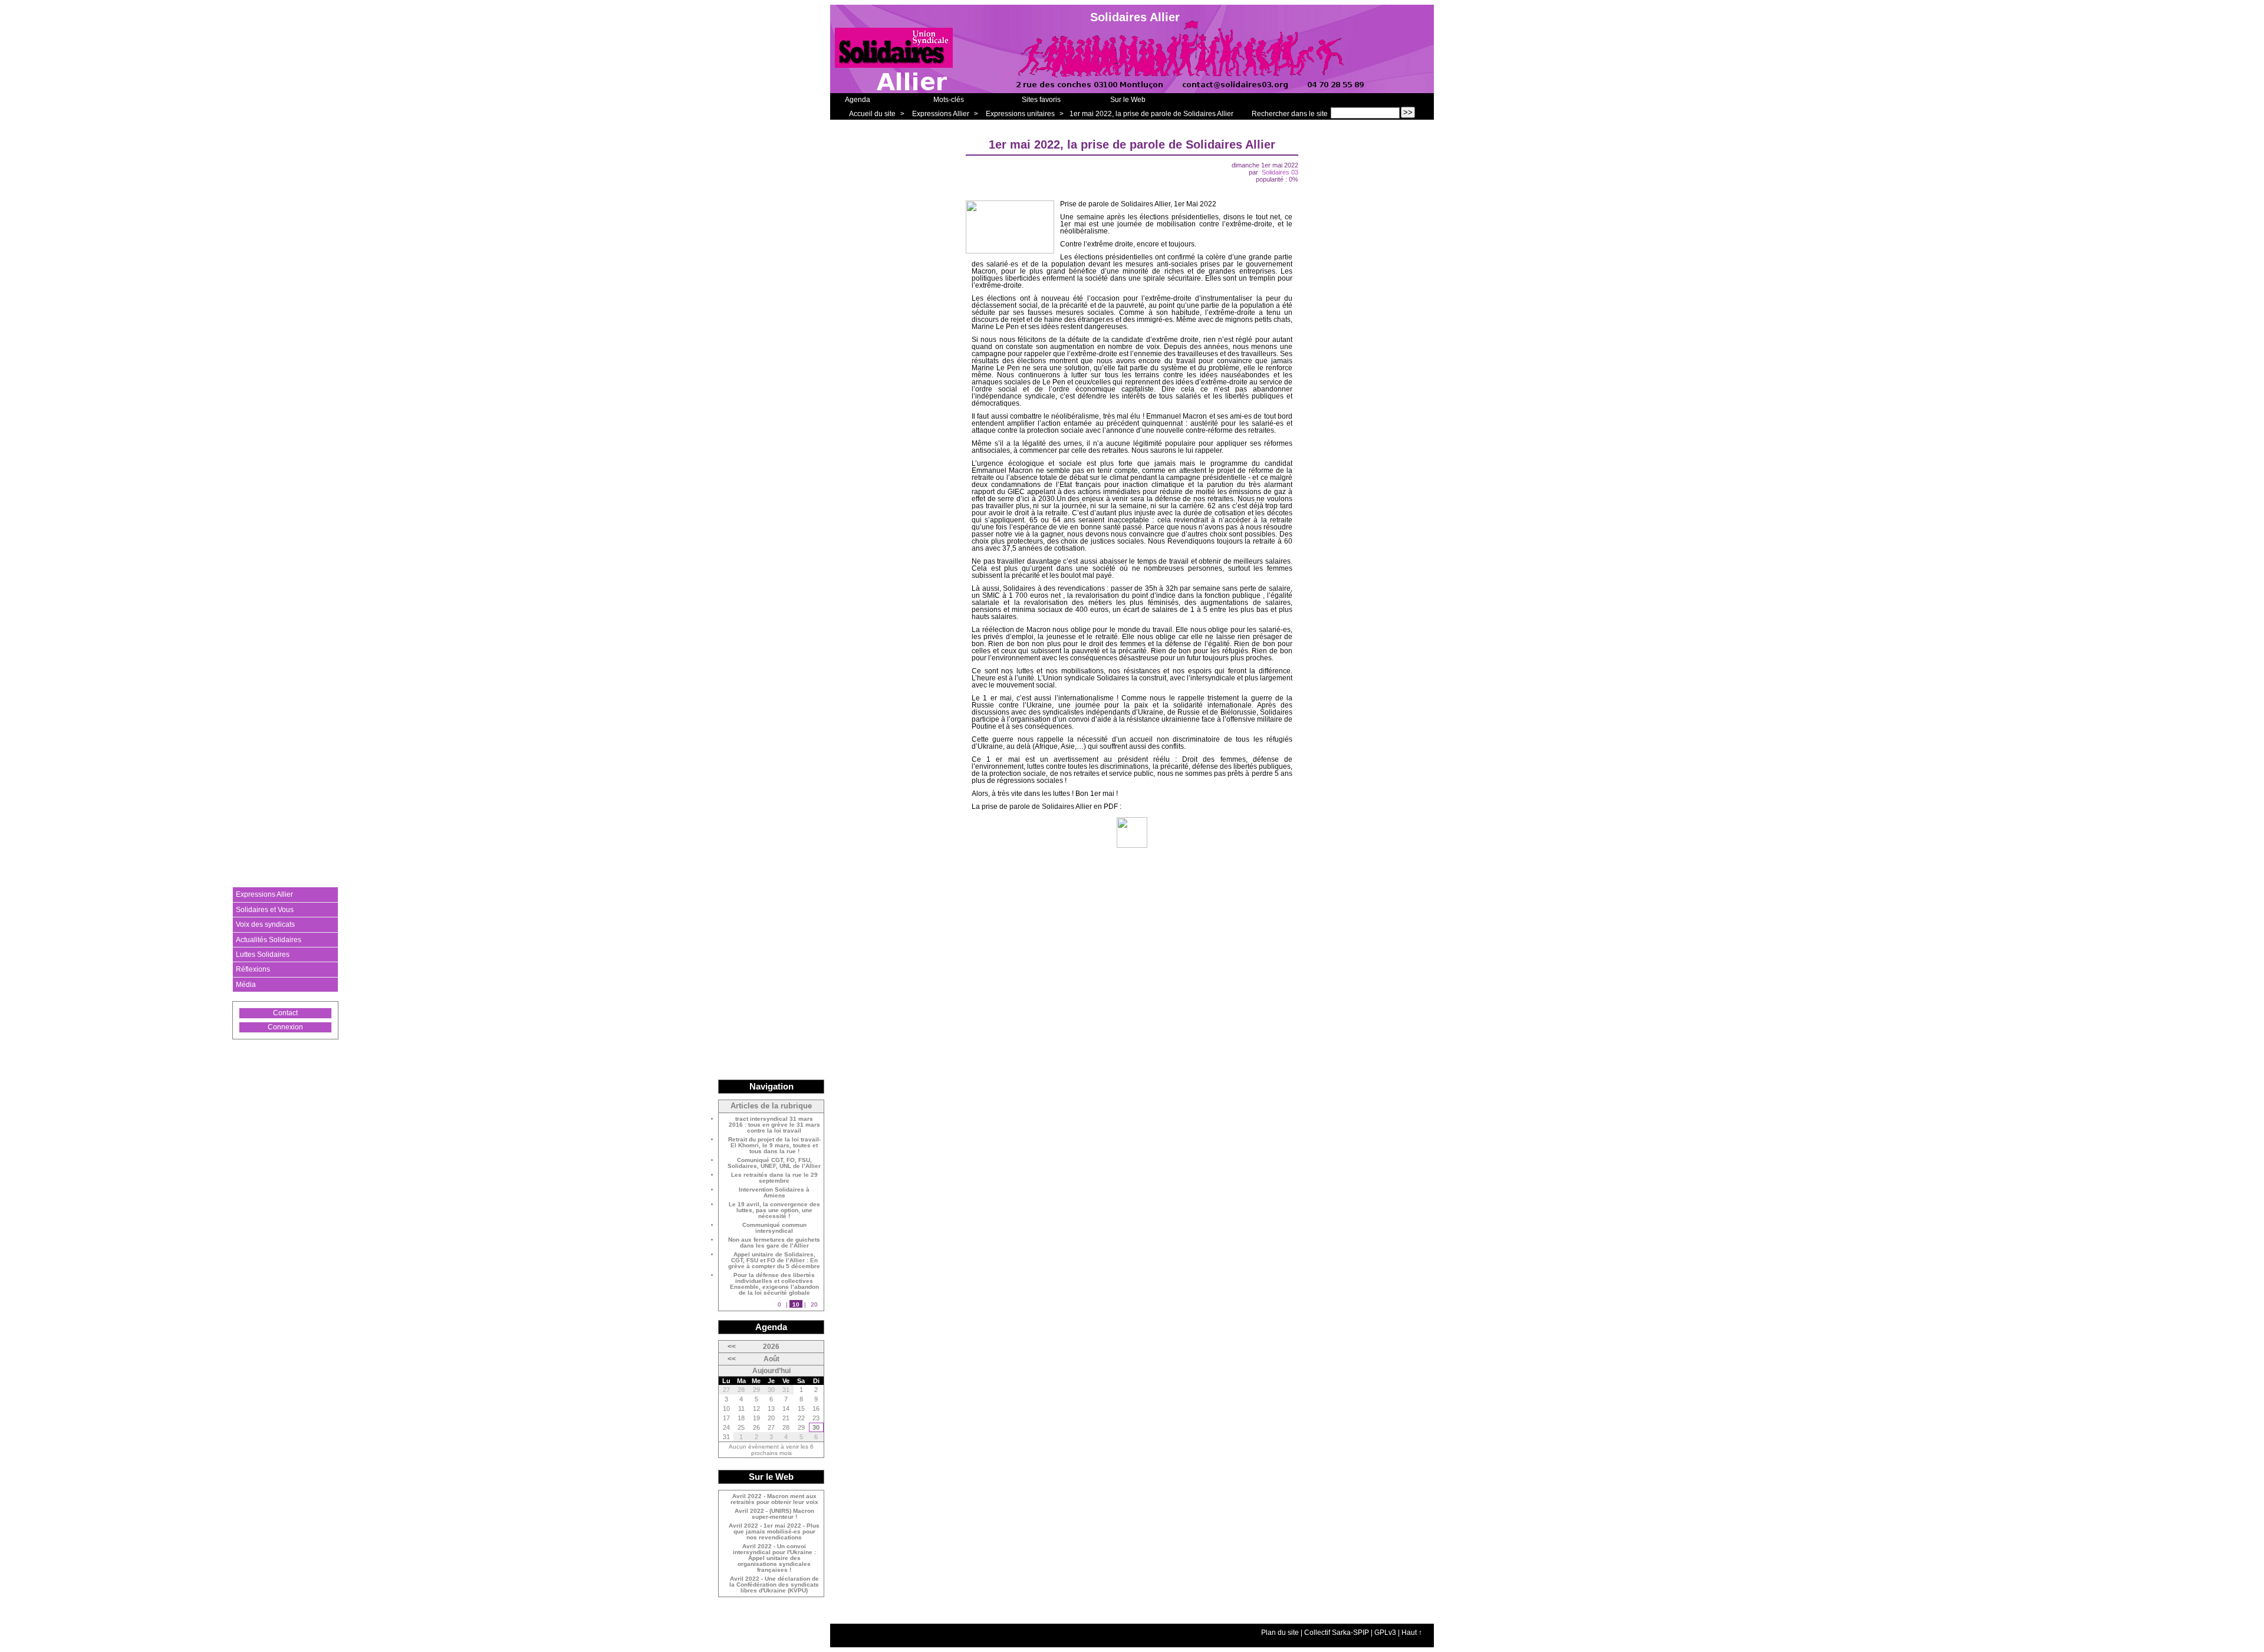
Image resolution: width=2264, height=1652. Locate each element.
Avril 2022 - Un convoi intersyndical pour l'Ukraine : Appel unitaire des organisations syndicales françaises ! (774, 1558)
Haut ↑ (1412, 1633)
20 (814, 1304)
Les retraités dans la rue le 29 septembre (774, 1178)
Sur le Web (1128, 100)
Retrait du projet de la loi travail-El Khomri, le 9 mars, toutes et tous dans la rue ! (774, 1146)
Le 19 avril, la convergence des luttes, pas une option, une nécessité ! (774, 1210)
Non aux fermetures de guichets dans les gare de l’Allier (774, 1243)
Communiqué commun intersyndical (774, 1228)
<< (732, 1347)
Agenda (858, 100)
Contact (285, 1013)
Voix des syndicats (265, 924)
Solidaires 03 (1280, 172)
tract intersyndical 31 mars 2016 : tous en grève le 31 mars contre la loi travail (774, 1125)
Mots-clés (949, 100)
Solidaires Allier (1135, 17)
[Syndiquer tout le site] (256, 1054)
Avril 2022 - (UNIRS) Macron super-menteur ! (774, 1514)
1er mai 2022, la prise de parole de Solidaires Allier (1151, 114)
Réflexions (253, 969)
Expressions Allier (941, 114)
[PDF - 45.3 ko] (1132, 845)
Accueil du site (872, 114)
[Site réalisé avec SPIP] (256, 1065)
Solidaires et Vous (265, 910)
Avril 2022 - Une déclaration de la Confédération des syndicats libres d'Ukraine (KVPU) (774, 1585)
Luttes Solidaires (263, 955)
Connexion (285, 1027)
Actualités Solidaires (269, 940)
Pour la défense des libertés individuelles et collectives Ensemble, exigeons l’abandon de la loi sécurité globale (774, 1284)
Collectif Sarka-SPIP (1337, 1633)
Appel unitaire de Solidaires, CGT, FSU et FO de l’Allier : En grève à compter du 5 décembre (774, 1261)
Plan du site (1280, 1633)
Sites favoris (1041, 100)
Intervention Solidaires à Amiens (774, 1193)
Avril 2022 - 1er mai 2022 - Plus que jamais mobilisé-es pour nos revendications (774, 1532)
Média (246, 985)
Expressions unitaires (1020, 114)
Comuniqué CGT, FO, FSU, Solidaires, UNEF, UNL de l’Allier (774, 1163)
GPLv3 (1385, 1633)
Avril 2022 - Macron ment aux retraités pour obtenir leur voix (774, 1499)
